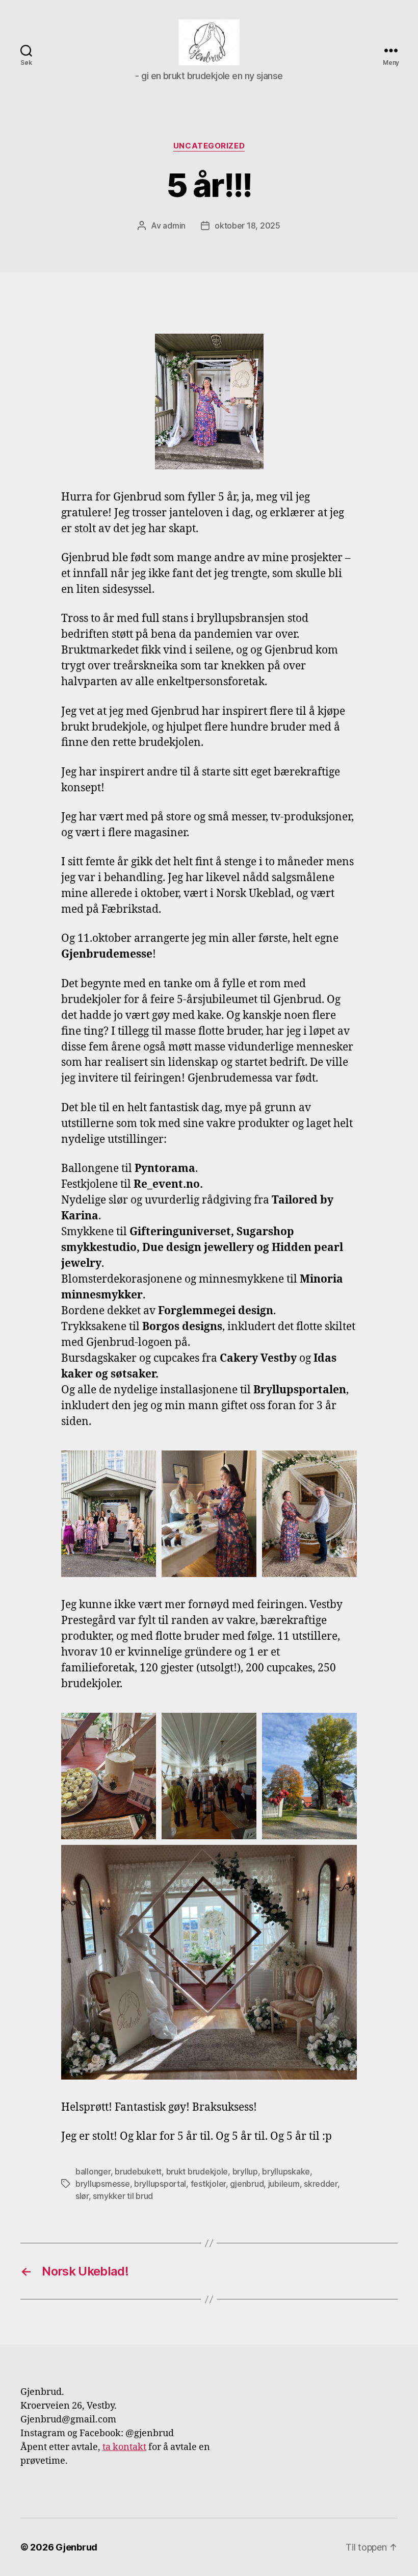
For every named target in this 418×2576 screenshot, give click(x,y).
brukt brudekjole (197, 2171)
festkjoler (208, 2184)
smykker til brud (123, 2196)
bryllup (245, 2171)
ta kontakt (124, 2447)
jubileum (284, 2184)
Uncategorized (209, 146)
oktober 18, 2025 (247, 226)
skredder (321, 2184)
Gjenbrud (76, 2547)
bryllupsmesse (103, 2184)
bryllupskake (286, 2171)
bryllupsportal (160, 2184)
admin (174, 226)
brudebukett (138, 2171)
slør (82, 2196)
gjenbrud (247, 2184)
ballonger (93, 2171)
